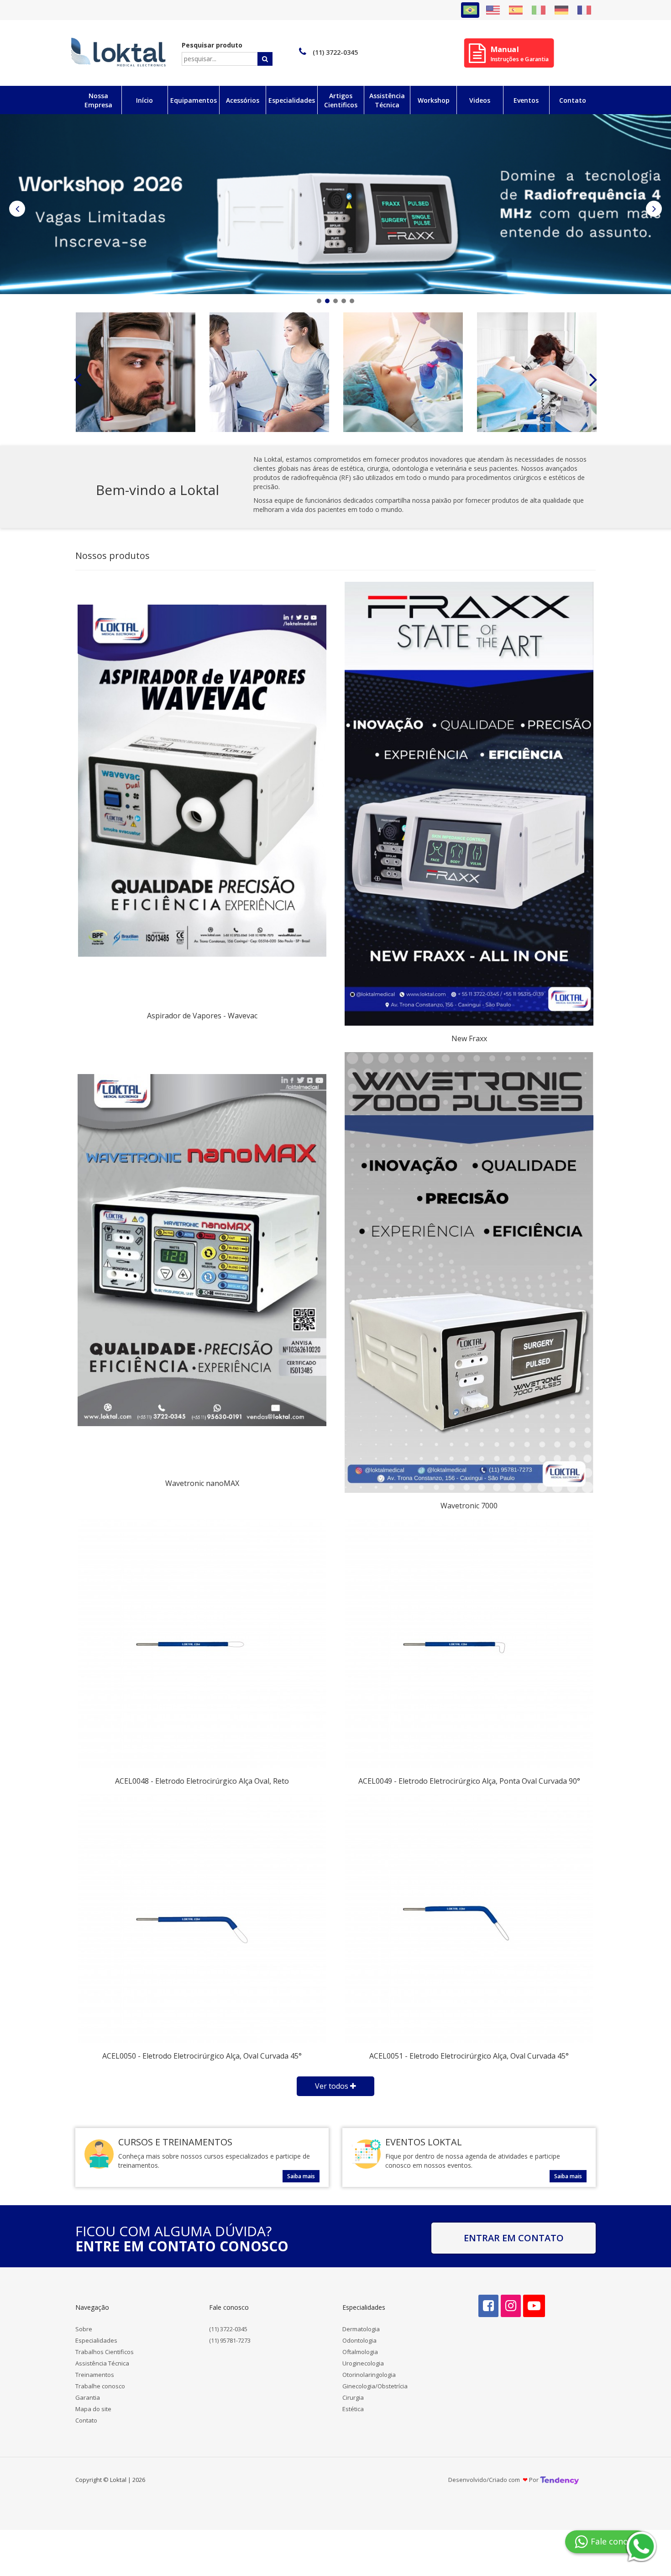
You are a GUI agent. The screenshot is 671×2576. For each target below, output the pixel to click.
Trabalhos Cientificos (105, 2352)
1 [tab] (319, 301)
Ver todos (333, 2086)
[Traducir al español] (516, 10)
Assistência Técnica (102, 2363)
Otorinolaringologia (369, 2375)
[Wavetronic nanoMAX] (202, 1250)
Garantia (88, 2397)
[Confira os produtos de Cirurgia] (537, 372)
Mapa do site (93, 2409)
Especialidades (96, 2340)
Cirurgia (353, 2397)
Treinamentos (95, 2375)
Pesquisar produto (212, 45)
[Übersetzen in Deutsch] (561, 10)
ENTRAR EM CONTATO (514, 2238)
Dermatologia (361, 2329)
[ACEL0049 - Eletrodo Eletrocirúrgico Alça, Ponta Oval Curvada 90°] (469, 1644)
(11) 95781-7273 (230, 2340)
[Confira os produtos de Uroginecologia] (136, 372)
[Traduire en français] (584, 10)
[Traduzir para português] (470, 10)
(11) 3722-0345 (228, 2329)
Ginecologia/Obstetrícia (375, 2386)
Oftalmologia (360, 2352)
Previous (17, 209)
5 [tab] (352, 301)
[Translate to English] (493, 10)
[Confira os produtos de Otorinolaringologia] (269, 372)
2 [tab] (327, 301)
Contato (86, 2420)
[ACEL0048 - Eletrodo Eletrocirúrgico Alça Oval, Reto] (202, 1644)
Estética (353, 2409)
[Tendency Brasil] (559, 2480)
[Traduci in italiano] (539, 10)
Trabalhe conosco (100, 2386)
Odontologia (359, 2340)
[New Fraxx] (469, 804)
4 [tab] (344, 301)
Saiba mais (301, 2176)
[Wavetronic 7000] (469, 1273)
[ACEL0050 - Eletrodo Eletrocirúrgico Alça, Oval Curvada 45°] (202, 1919)
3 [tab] (335, 301)
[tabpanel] (335, 204)
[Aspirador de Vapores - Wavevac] (202, 781)
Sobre (84, 2329)
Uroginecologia (363, 2363)
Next (654, 209)
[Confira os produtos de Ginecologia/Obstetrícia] (403, 372)
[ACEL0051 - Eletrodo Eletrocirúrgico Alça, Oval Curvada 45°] (469, 1919)
